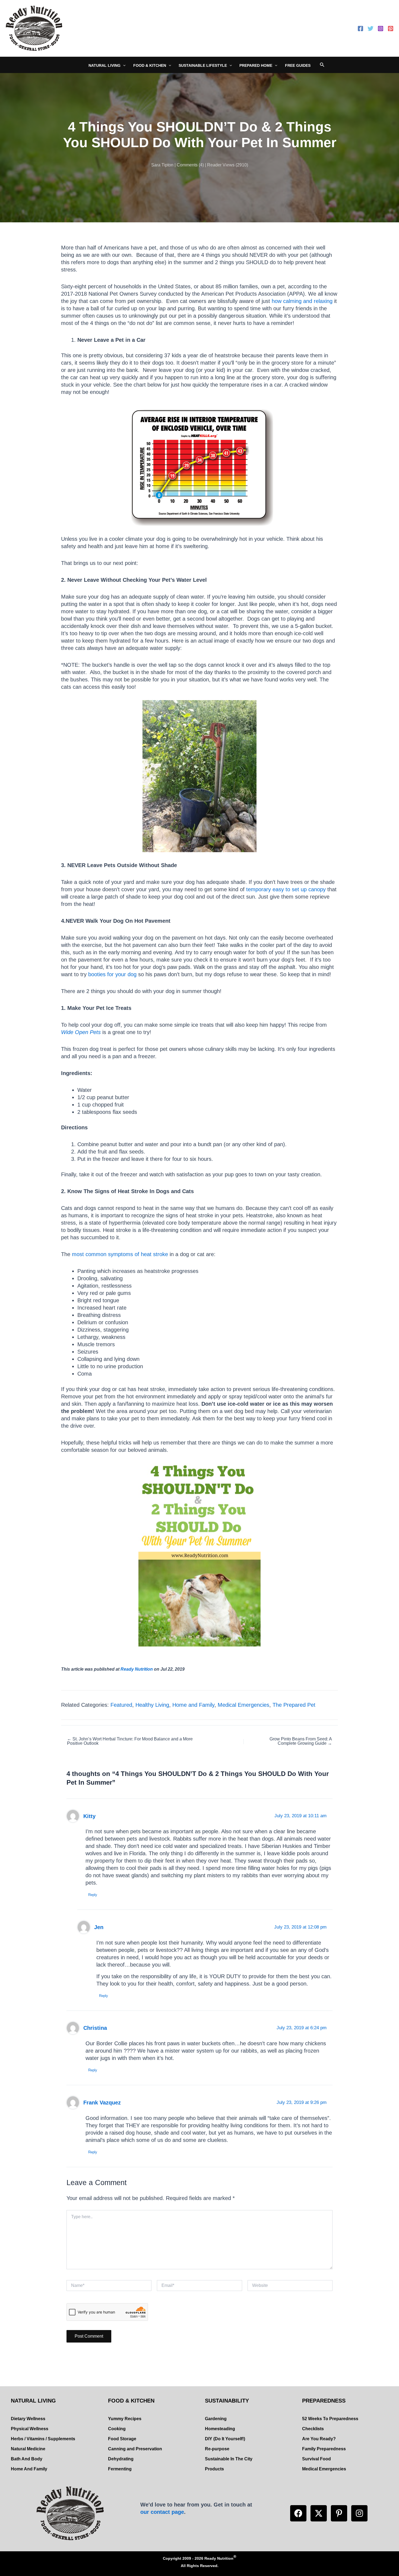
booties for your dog (112, 974)
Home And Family (29, 2469)
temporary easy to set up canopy (285, 889)
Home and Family (193, 1705)
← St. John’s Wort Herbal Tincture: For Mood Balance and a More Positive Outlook (130, 1741)
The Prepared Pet (294, 1705)
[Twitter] (370, 29)
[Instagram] (381, 29)
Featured (121, 1705)
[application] (123, 65)
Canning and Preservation (135, 2449)
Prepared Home (256, 65)
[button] (298, 2513)
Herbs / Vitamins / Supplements (43, 2439)
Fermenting (120, 2469)
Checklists (313, 2429)
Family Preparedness (324, 2449)
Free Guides (298, 65)
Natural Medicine (28, 2449)
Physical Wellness (30, 2429)
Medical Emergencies (243, 1705)
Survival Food (316, 2459)
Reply (93, 1895)
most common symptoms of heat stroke (120, 1254)
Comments (187, 165)
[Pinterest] (391, 29)
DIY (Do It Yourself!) (225, 2439)
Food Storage (122, 2439)
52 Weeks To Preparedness (330, 2419)
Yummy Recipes (125, 2419)
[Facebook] (360, 29)
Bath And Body (27, 2459)
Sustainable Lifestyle (203, 65)
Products (214, 2469)
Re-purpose (217, 2449)
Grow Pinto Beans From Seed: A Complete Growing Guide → (301, 1741)
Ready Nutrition (137, 1669)
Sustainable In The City (229, 2459)
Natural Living (104, 65)
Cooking (117, 2429)
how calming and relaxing (302, 301)
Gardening (216, 2419)
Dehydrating (121, 2459)
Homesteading (220, 2429)
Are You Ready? (319, 2439)
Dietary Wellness (28, 2419)
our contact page (162, 2512)
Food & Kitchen (150, 65)
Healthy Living (152, 1705)
